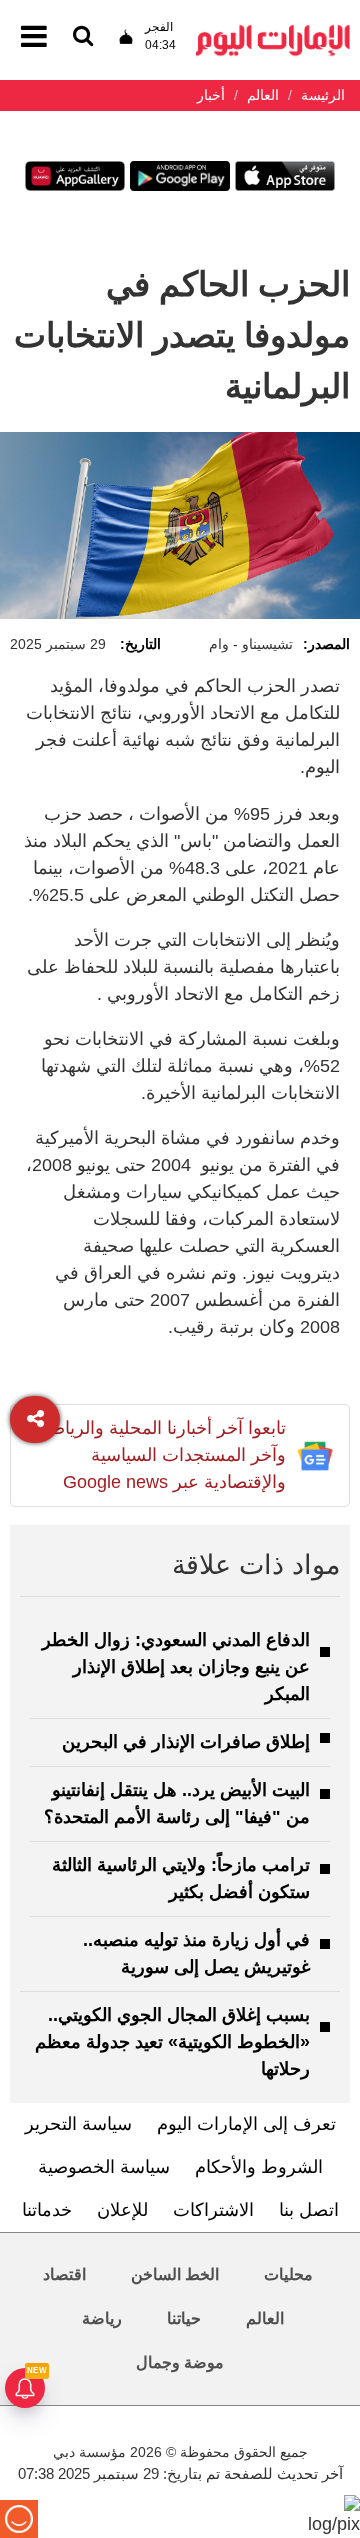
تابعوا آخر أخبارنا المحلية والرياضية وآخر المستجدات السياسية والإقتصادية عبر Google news (160, 1455)
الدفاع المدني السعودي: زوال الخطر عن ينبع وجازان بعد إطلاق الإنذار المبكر (176, 1667)
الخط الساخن (175, 2274)
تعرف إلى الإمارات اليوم (246, 2124)
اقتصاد (64, 2274)
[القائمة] (83, 37)
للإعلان (122, 2210)
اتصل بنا (309, 2210)
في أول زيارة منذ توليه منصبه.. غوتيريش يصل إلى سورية (196, 1953)
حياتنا (184, 2318)
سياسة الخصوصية (104, 2167)
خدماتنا (47, 2210)
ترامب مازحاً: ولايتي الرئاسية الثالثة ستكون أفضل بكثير (181, 1878)
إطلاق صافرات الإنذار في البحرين (186, 1742)
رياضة (102, 2318)
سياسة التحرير (78, 2124)
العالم (265, 2318)
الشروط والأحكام (259, 2167)
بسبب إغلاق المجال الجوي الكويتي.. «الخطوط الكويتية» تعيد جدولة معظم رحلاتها (172, 2042)
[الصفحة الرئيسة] (273, 30)
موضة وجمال (180, 2362)
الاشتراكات (213, 2210)
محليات (288, 2274)
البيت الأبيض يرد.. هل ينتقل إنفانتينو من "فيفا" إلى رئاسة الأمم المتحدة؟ (177, 1803)
